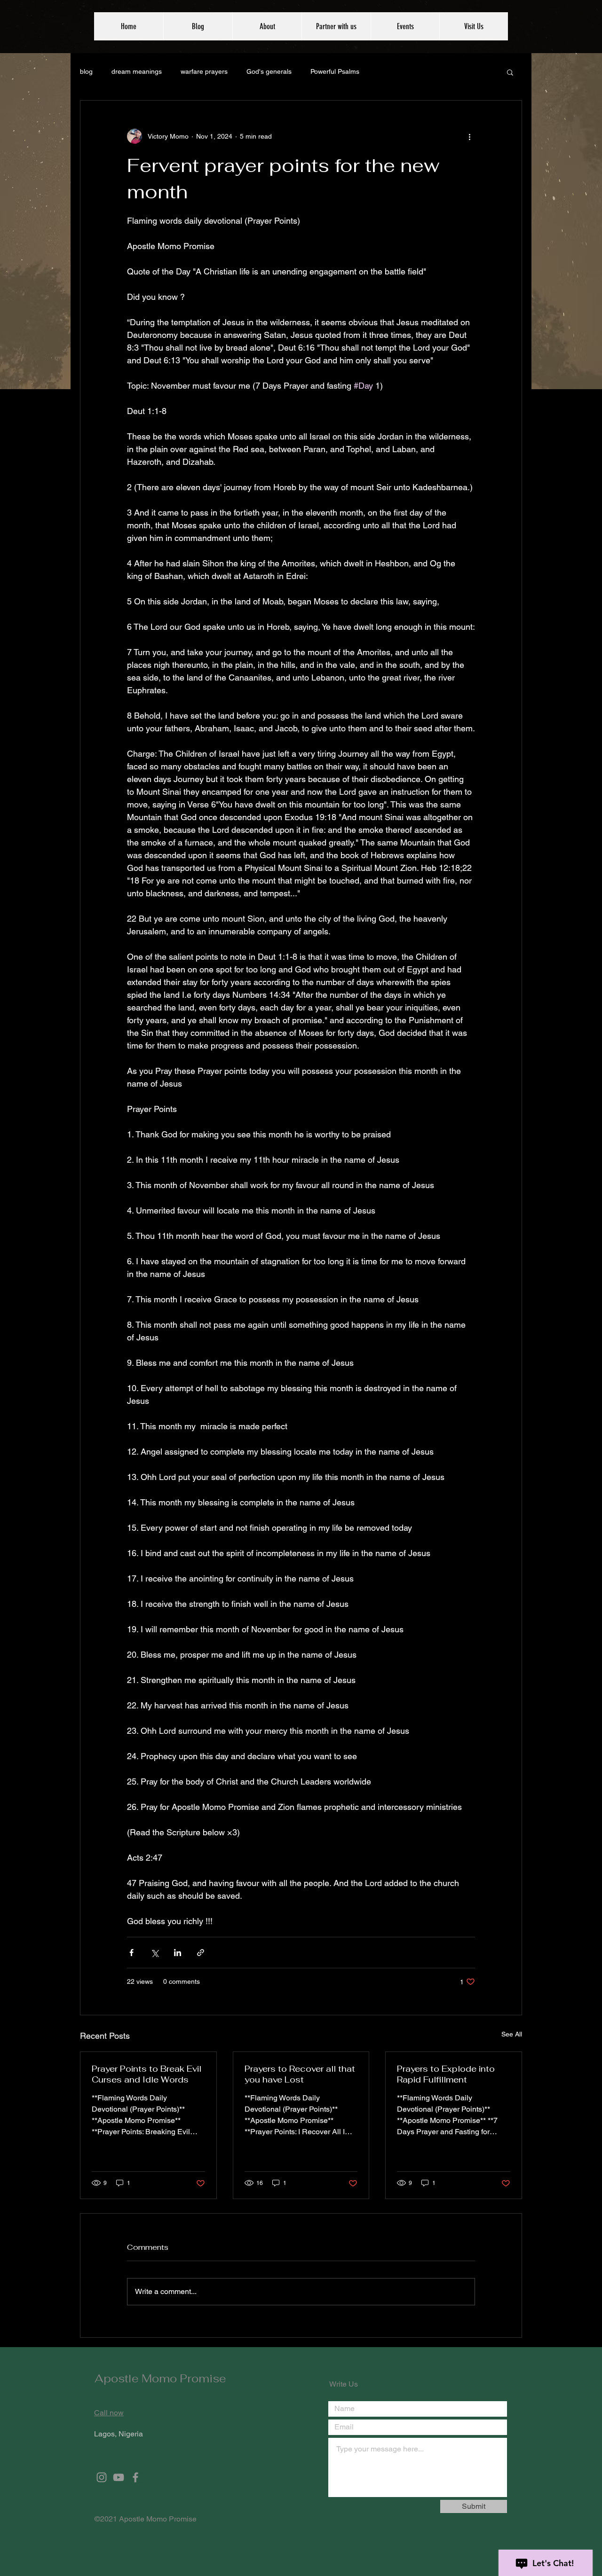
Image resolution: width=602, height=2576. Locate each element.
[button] (510, 72)
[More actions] (469, 136)
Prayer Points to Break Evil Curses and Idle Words (147, 2074)
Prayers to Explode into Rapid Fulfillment (446, 2074)
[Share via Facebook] (131, 1953)
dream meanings (137, 71)
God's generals (269, 71)
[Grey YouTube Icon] (119, 2477)
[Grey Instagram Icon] (102, 2477)
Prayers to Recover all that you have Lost (300, 2074)
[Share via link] (201, 1953)
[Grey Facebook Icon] (135, 2477)
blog (86, 71)
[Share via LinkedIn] (178, 1953)
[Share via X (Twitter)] (154, 1953)
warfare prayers (204, 71)
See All (512, 2034)
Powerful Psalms (335, 71)
